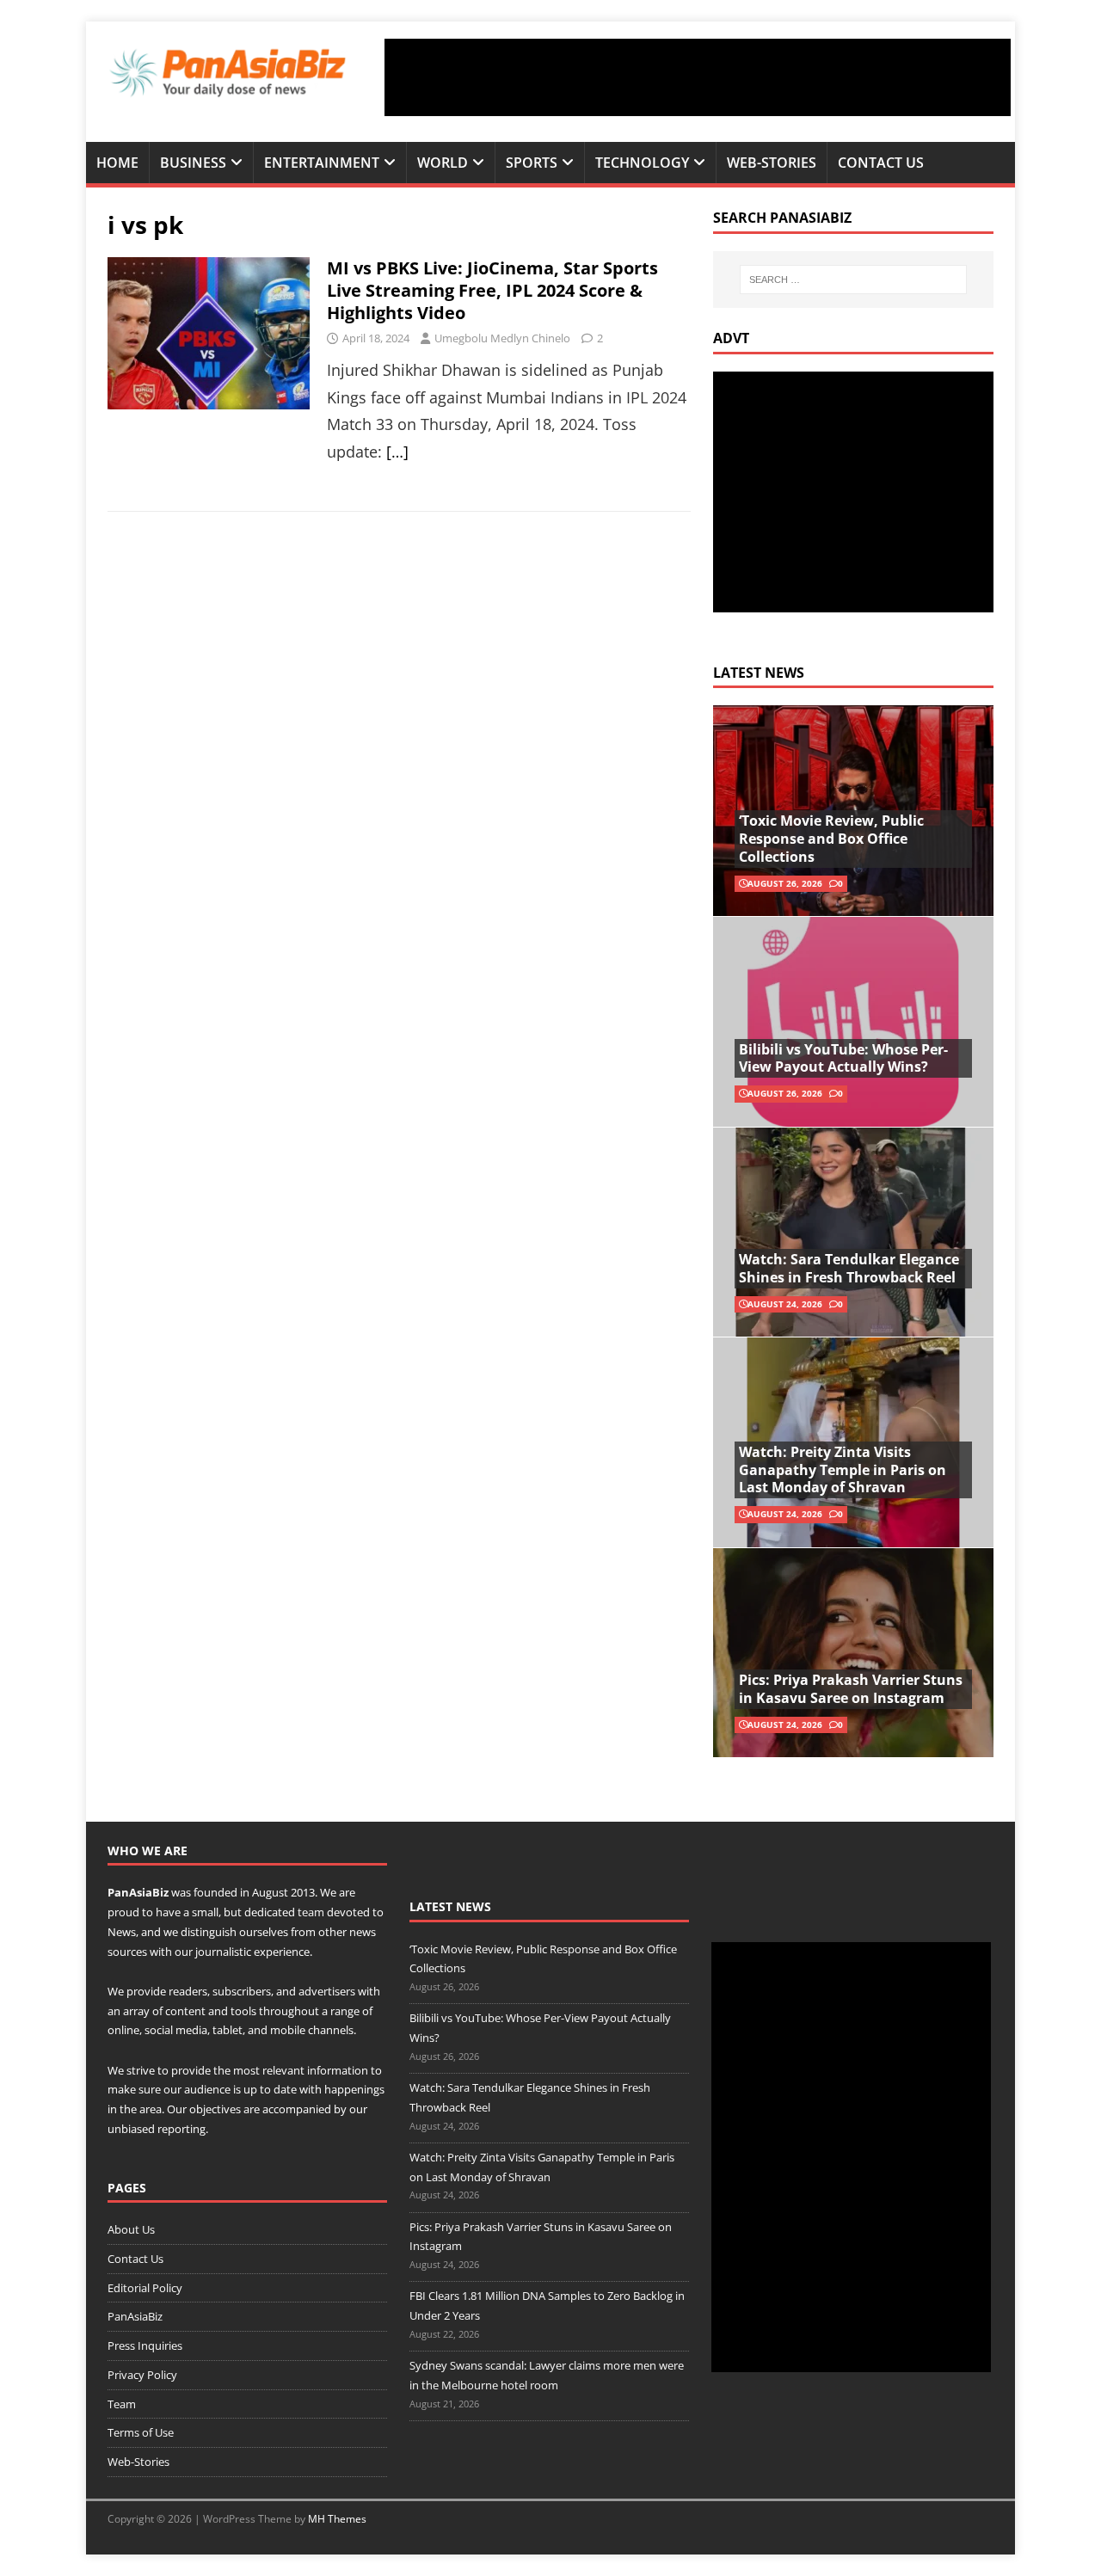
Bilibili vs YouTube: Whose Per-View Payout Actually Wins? (843, 1058)
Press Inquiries (145, 2345)
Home (117, 163)
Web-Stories (772, 163)
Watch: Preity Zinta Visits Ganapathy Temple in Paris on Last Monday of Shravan (843, 1470)
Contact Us (881, 163)
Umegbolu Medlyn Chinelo (502, 338)
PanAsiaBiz (138, 1892)
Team (122, 2404)
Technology (642, 163)
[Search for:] (853, 280)
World (443, 163)
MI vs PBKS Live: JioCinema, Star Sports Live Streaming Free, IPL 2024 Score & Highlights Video (492, 290)
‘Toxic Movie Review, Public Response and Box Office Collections (831, 839)
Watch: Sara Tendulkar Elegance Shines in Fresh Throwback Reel (849, 1268)
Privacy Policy (142, 2375)
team (311, 1912)
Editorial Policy (145, 2288)
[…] (397, 452)
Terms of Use (141, 2432)
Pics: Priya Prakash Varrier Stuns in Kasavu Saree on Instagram (851, 1689)
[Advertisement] (698, 77)
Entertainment (322, 163)
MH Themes (337, 2519)
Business (193, 163)
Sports (532, 163)
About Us (131, 2229)
